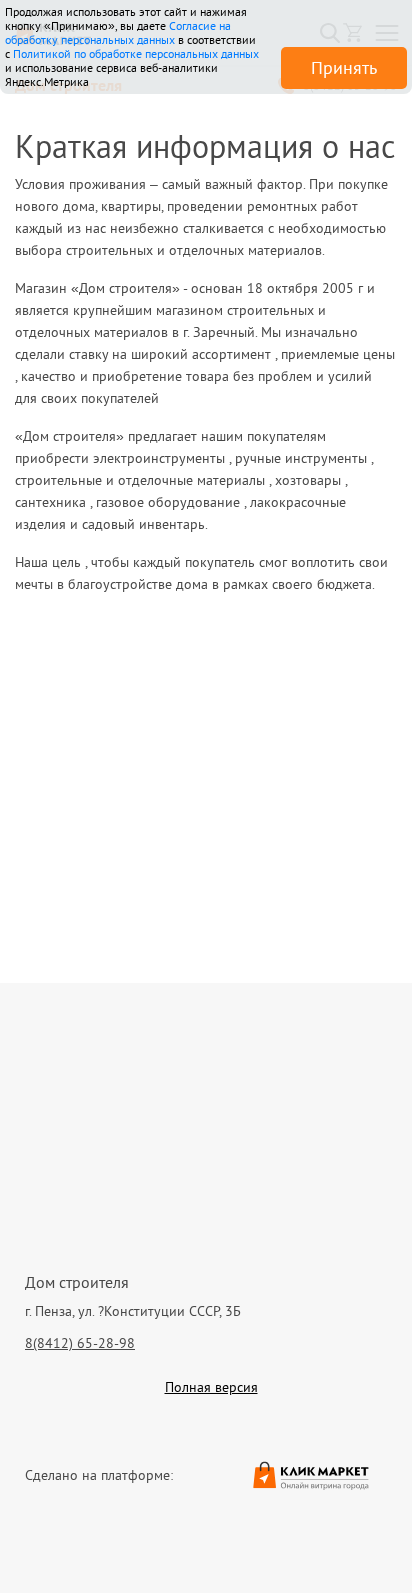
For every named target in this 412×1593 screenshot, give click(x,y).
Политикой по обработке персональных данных (136, 53)
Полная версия (211, 1387)
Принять (344, 67)
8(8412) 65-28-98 (80, 1343)
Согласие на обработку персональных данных (118, 32)
